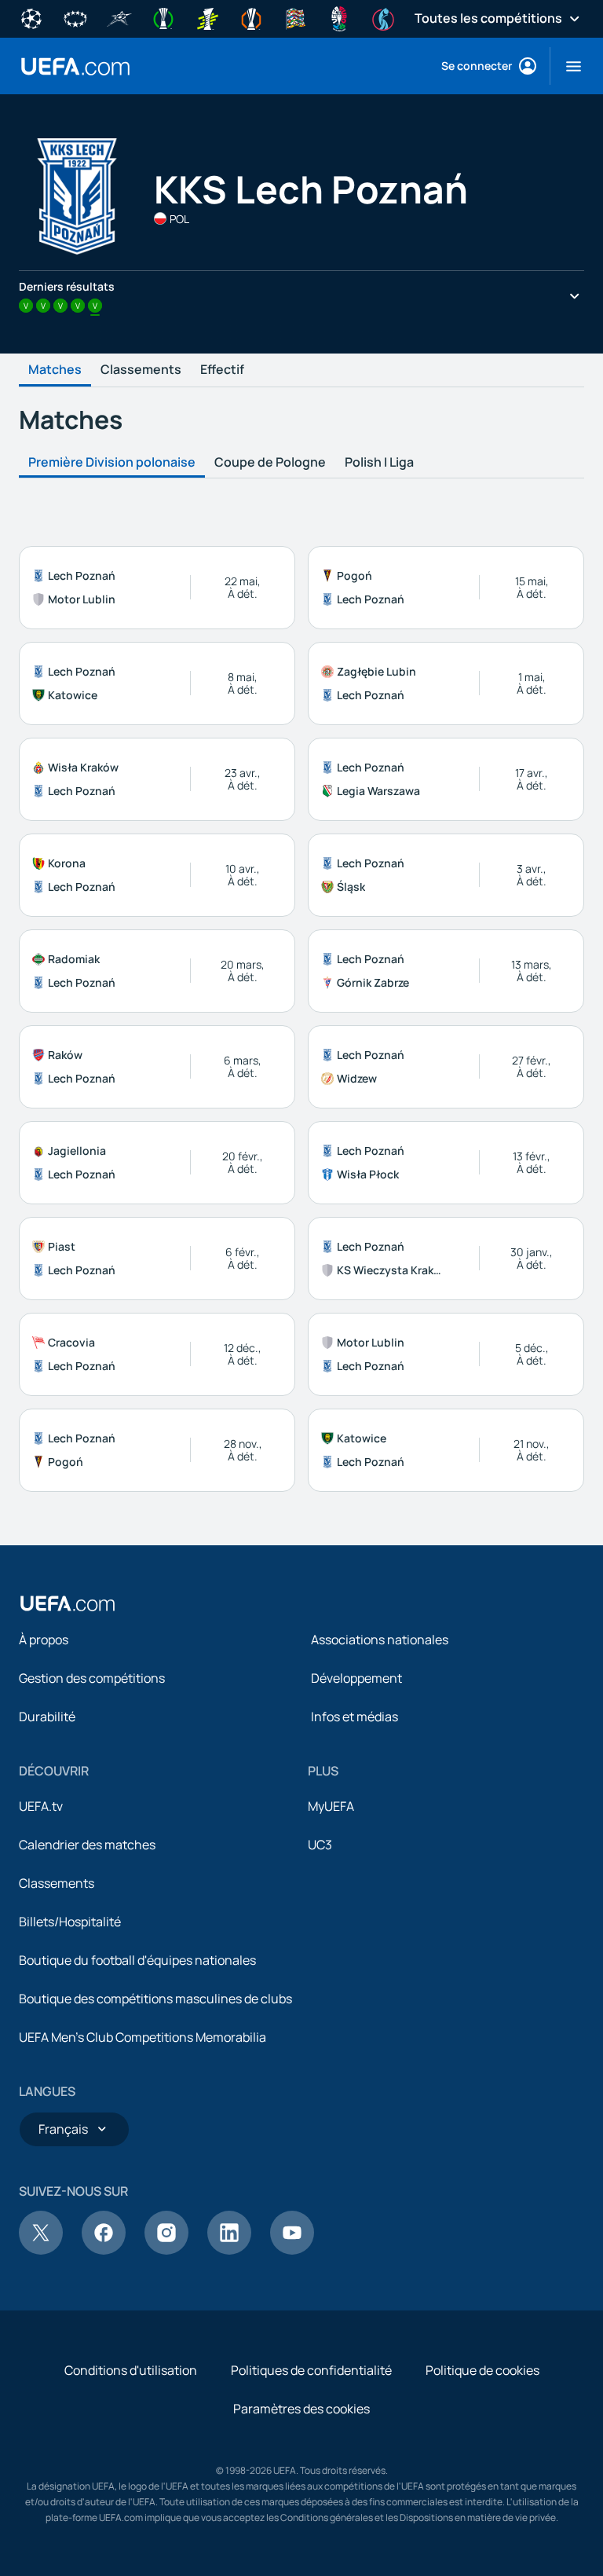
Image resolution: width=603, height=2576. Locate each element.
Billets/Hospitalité (70, 1922)
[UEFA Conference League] (163, 17)
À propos (44, 1640)
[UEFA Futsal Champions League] (119, 17)
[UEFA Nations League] (295, 17)
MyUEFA (331, 1806)
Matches (55, 370)
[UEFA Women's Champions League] (75, 17)
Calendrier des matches (87, 1845)
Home (75, 66)
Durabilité (47, 1717)
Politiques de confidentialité (311, 2370)
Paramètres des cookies (301, 2409)
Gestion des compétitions (92, 1678)
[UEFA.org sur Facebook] (104, 2250)
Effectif (222, 370)
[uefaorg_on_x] (41, 2250)
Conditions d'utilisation (131, 2370)
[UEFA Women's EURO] (383, 17)
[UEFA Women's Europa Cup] (207, 17)
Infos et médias (354, 1717)
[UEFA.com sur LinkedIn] (229, 2250)
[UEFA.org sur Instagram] (166, 2250)
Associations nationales (380, 1640)
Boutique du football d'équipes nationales (137, 1960)
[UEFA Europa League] (251, 17)
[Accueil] (68, 1603)
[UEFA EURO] (339, 17)
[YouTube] (292, 2250)
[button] (567, 66)
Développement (356, 1678)
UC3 (320, 1845)
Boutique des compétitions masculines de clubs (155, 1999)
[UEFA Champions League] (31, 17)
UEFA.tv (41, 1806)
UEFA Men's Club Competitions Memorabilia (143, 2037)
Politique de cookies (482, 2370)
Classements (141, 370)
